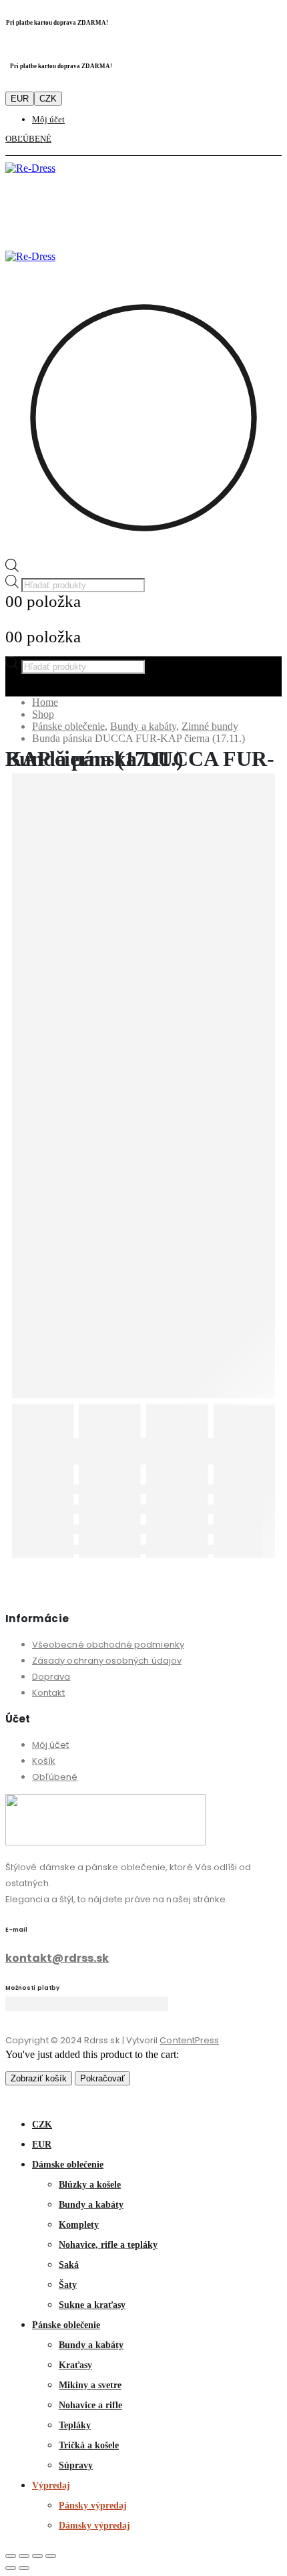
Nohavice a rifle (90, 2405)
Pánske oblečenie (66, 2325)
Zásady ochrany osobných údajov (107, 1661)
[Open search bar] (12, 568)
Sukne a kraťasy (92, 2305)
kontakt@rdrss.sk (57, 1958)
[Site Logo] (30, 168)
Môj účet (48, 119)
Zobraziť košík (39, 2078)
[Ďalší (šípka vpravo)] (24, 2568)
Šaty (68, 2285)
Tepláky (75, 2425)
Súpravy (76, 2465)
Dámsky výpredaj (94, 2526)
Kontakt (48, 1693)
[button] (13, 2098)
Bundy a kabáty (91, 2205)
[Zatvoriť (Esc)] (51, 2556)
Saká (69, 2265)
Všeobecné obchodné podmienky (108, 1645)
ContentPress (189, 2040)
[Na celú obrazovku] (24, 2556)
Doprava (51, 1677)
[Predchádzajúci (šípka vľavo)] (11, 2568)
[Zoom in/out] (11, 2556)
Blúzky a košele (90, 2185)
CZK (48, 99)
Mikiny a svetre (90, 2385)
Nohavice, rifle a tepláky (108, 2245)
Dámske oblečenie (68, 2165)
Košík (44, 1761)
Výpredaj (51, 2485)
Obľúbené (55, 1777)
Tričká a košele (89, 2445)
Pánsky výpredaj (93, 2505)
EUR (20, 99)
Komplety (79, 2225)
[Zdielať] (37, 2556)
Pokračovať (102, 2078)
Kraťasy (75, 2365)
